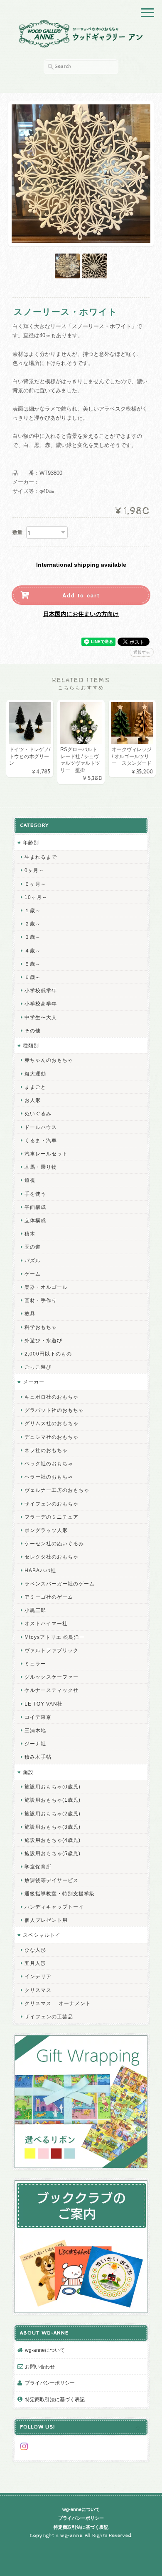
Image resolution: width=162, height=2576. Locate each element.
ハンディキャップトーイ (54, 1907)
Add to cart (81, 595)
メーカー (34, 1382)
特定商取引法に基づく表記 (55, 2399)
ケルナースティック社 (52, 1690)
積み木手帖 (38, 1757)
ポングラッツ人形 (46, 1530)
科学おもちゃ (41, 1327)
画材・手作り (41, 1300)
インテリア (38, 1976)
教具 (30, 1313)
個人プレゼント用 (46, 1920)
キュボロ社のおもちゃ (52, 1397)
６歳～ (33, 977)
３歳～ (33, 937)
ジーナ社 (35, 1744)
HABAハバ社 (40, 1570)
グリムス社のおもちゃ (52, 1423)
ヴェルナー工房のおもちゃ (57, 1490)
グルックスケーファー (52, 1677)
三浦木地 (35, 1730)
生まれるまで (41, 857)
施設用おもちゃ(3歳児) (53, 1827)
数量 (17, 532)
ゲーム (33, 1274)
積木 (30, 1234)
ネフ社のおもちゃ (46, 1450)
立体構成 (35, 1220)
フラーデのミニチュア (52, 1517)
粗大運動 (35, 1074)
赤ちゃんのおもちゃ (49, 1060)
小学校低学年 (41, 990)
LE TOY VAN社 (44, 1704)
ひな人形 (35, 1950)
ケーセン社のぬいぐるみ (54, 1543)
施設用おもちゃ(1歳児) (53, 1800)
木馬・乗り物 (41, 1167)
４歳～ (33, 951)
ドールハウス (41, 1127)
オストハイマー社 (46, 1623)
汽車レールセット (46, 1154)
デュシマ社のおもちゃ (52, 1437)
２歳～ (33, 924)
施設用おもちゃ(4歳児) (53, 1840)
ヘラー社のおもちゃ (49, 1477)
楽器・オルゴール (46, 1287)
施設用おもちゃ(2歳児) (53, 1814)
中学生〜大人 (41, 1017)
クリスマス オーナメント (58, 2003)
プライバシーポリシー (50, 2383)
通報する (142, 652)
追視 (30, 1180)
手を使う (35, 1194)
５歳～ (33, 964)
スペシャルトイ (42, 1935)
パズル (33, 1260)
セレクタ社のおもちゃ (52, 1557)
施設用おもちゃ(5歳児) (53, 1853)
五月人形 (35, 1963)
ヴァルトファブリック (52, 1650)
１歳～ (33, 910)
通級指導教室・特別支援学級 (60, 1893)
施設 (28, 1772)
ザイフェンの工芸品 (49, 2017)
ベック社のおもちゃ (49, 1463)
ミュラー (35, 1664)
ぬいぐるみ (38, 1113)
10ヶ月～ (36, 897)
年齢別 (31, 842)
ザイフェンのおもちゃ (52, 1504)
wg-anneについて (45, 2350)
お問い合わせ (40, 2367)
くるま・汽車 (41, 1140)
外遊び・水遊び (43, 1340)
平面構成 (35, 1207)
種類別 (31, 1045)
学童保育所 (38, 1867)
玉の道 (33, 1247)
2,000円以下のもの (48, 1354)
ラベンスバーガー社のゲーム (60, 1584)
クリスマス (38, 1990)
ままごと (35, 1087)
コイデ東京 (38, 1717)
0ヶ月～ (34, 870)
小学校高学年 (41, 1004)
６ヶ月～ (35, 884)
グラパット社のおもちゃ (54, 1410)
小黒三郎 (35, 1610)
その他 (33, 1031)
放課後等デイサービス (52, 1880)
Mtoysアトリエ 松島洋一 (55, 1637)
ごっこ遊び (38, 1367)
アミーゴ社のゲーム (49, 1597)
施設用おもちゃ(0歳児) (53, 1787)
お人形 (33, 1100)
